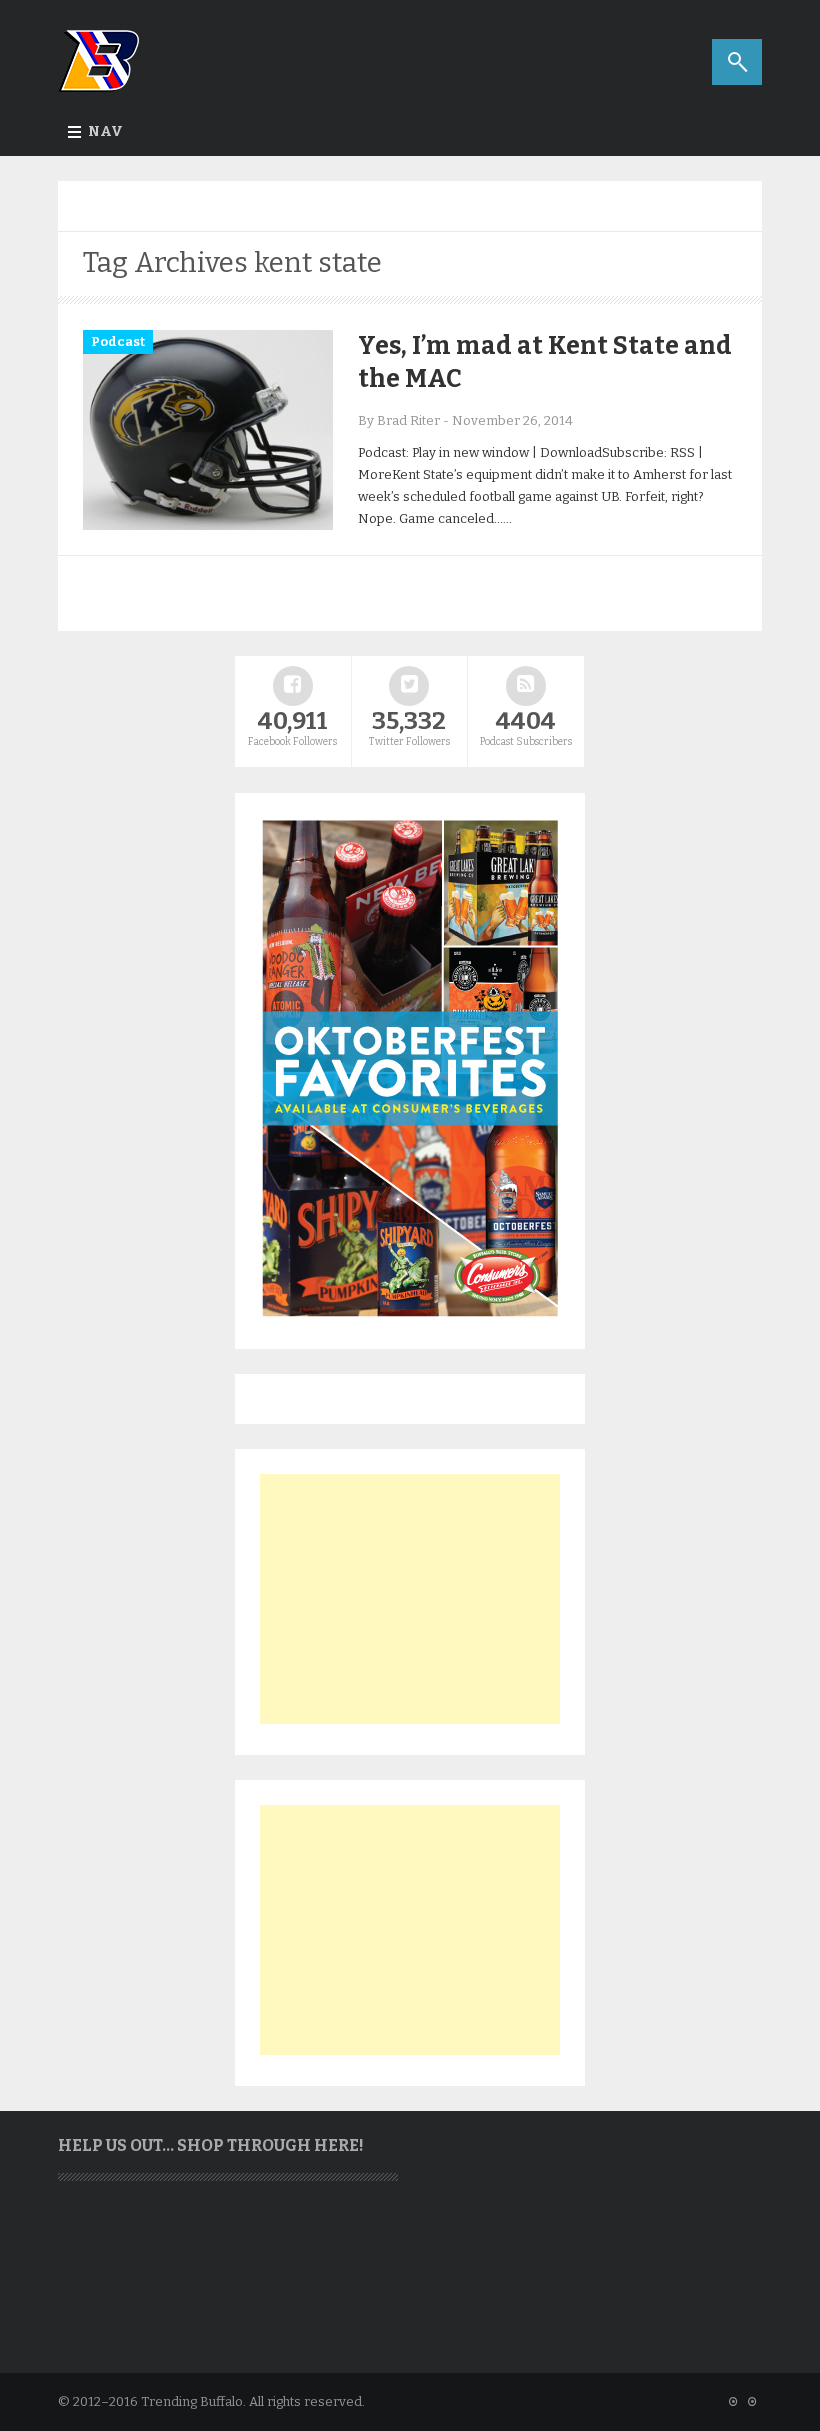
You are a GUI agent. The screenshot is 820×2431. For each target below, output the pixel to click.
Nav (105, 131)
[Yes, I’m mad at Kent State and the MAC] (208, 525)
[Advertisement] (410, 1599)
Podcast (118, 341)
